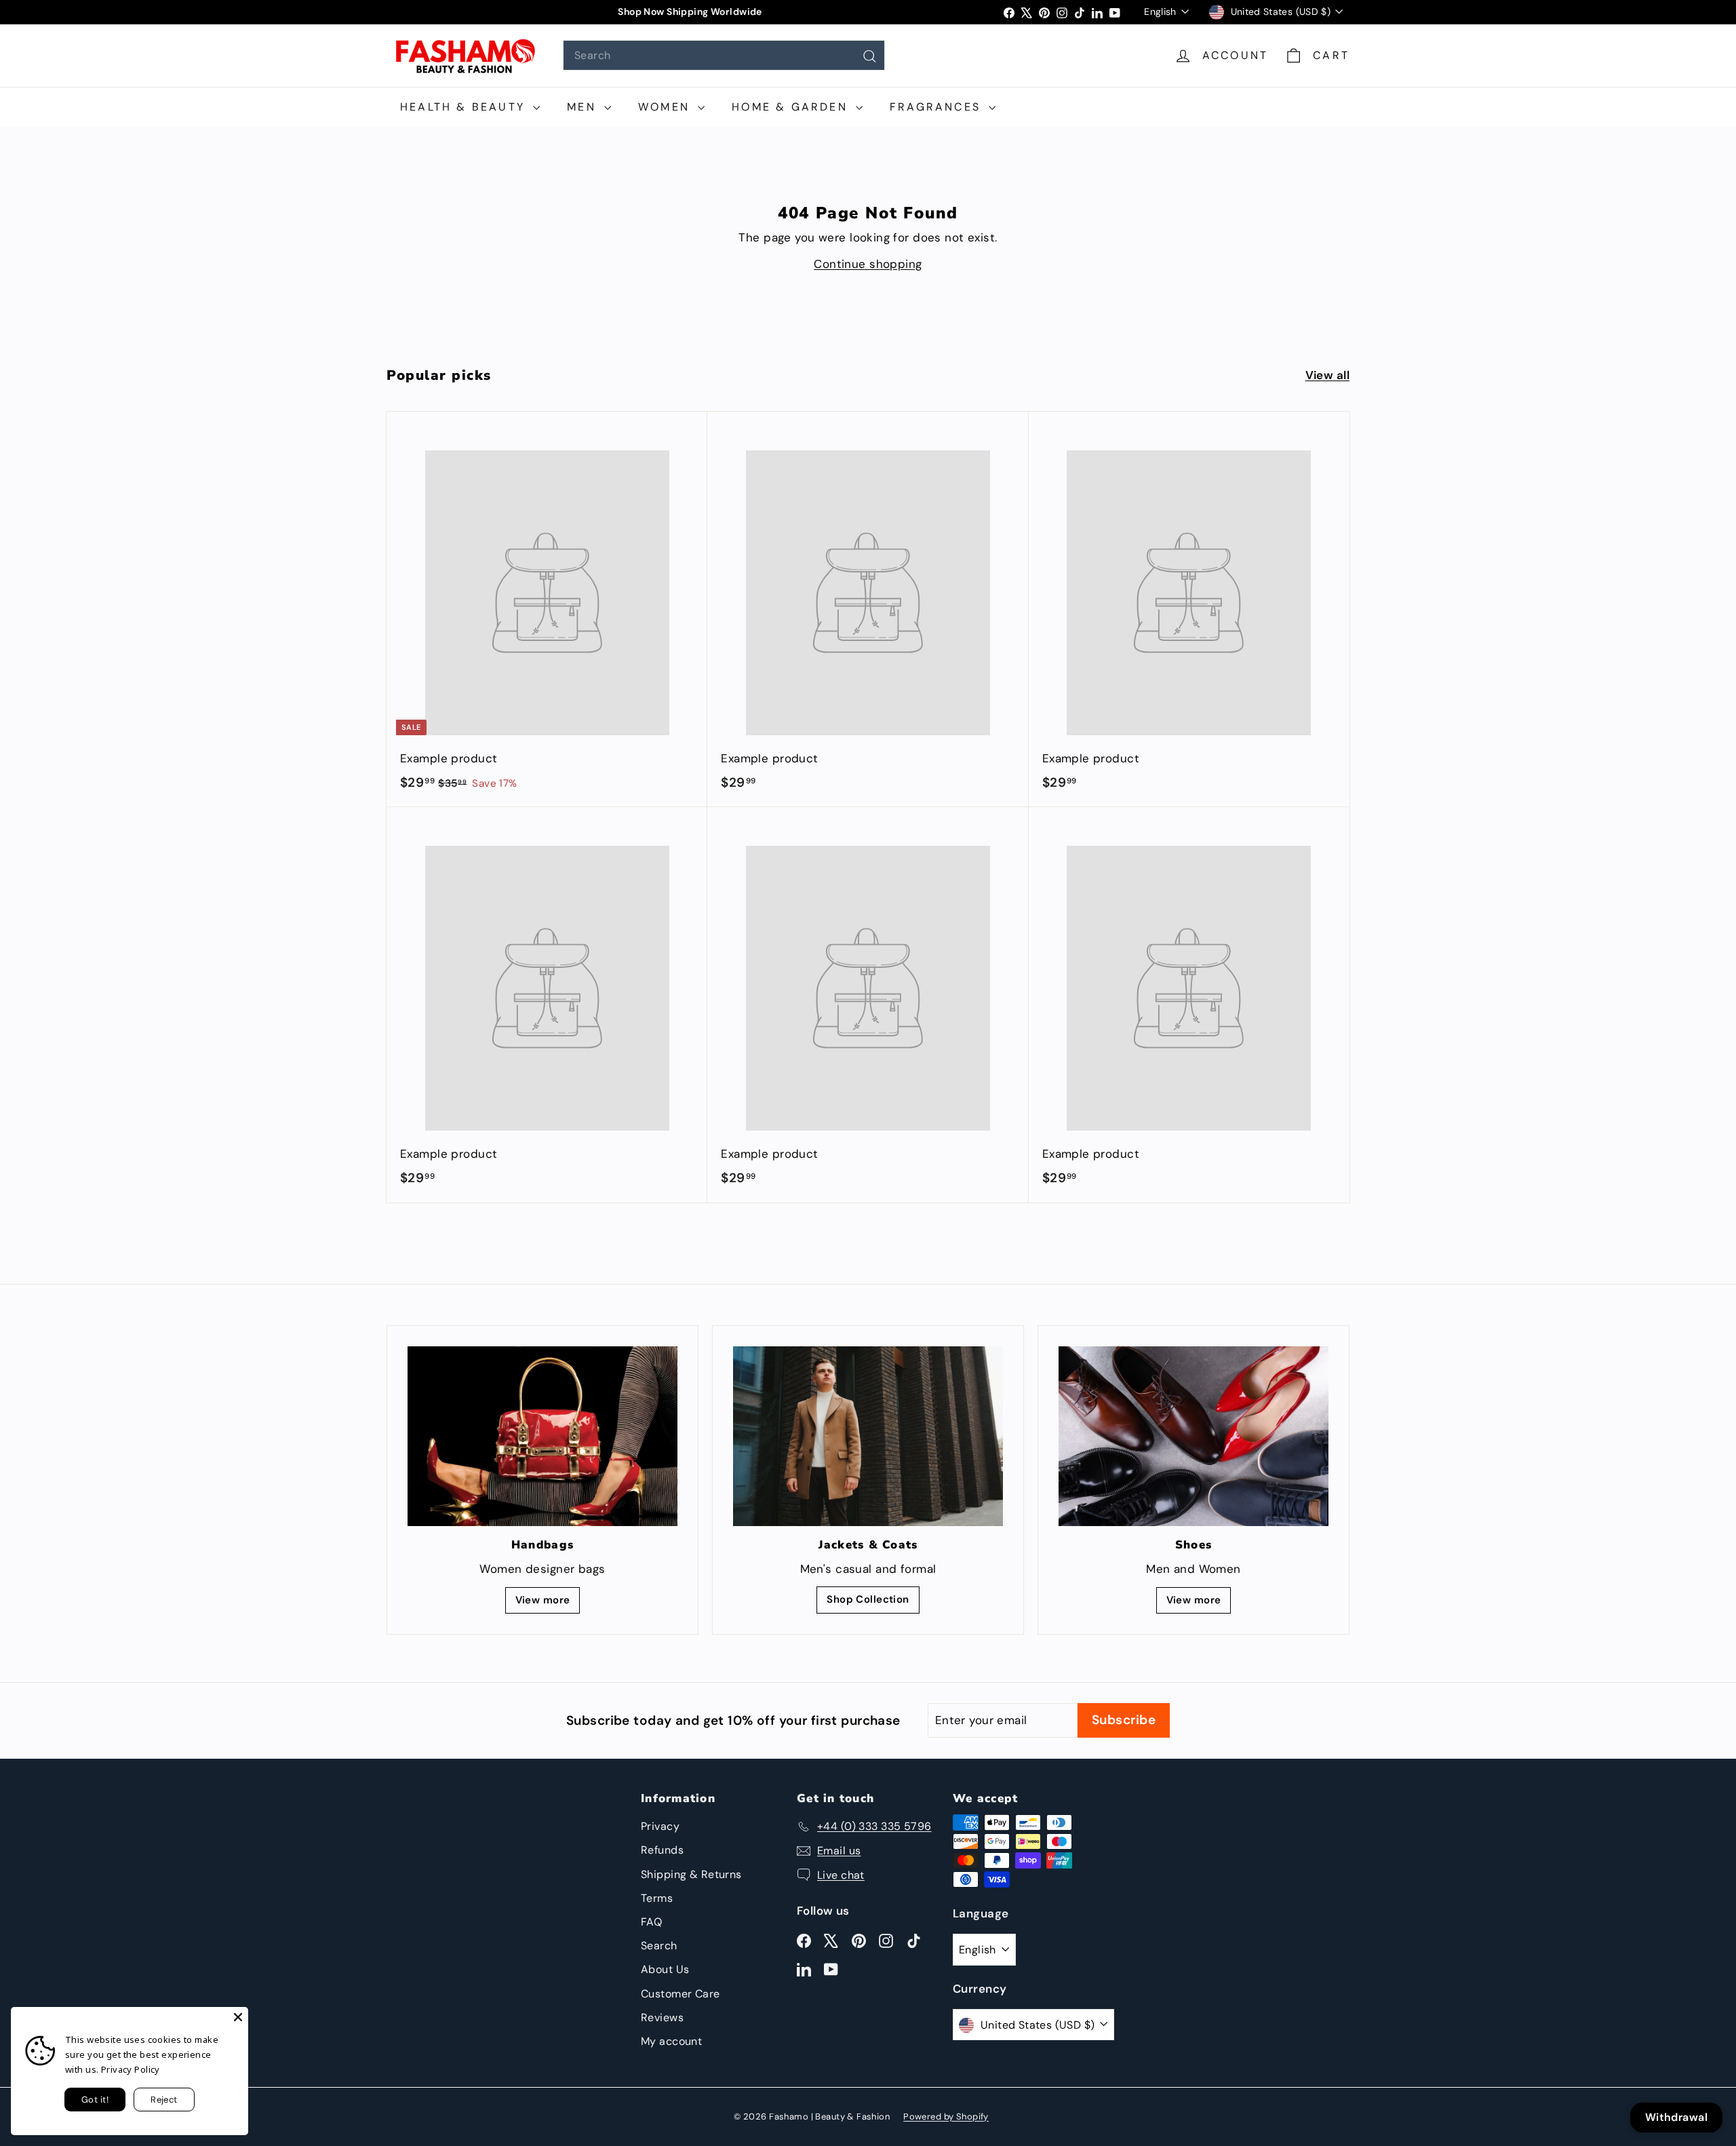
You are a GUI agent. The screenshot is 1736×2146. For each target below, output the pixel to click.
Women (666, 107)
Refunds (662, 1850)
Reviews (662, 2017)
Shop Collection (868, 1599)
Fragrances (938, 107)
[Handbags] (542, 1436)
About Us (665, 1969)
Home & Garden (792, 107)
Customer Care (680, 1994)
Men (584, 107)
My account (671, 2041)
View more (543, 1600)
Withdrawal (1676, 2117)
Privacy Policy (131, 2069)
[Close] (238, 2017)
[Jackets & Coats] (868, 1436)
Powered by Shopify (946, 2116)
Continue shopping (868, 264)
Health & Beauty (465, 107)
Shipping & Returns (691, 1874)
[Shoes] (1193, 1436)
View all (1327, 375)
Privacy (660, 1826)
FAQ (651, 1922)
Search (659, 1946)
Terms (657, 1898)
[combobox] (724, 55)
